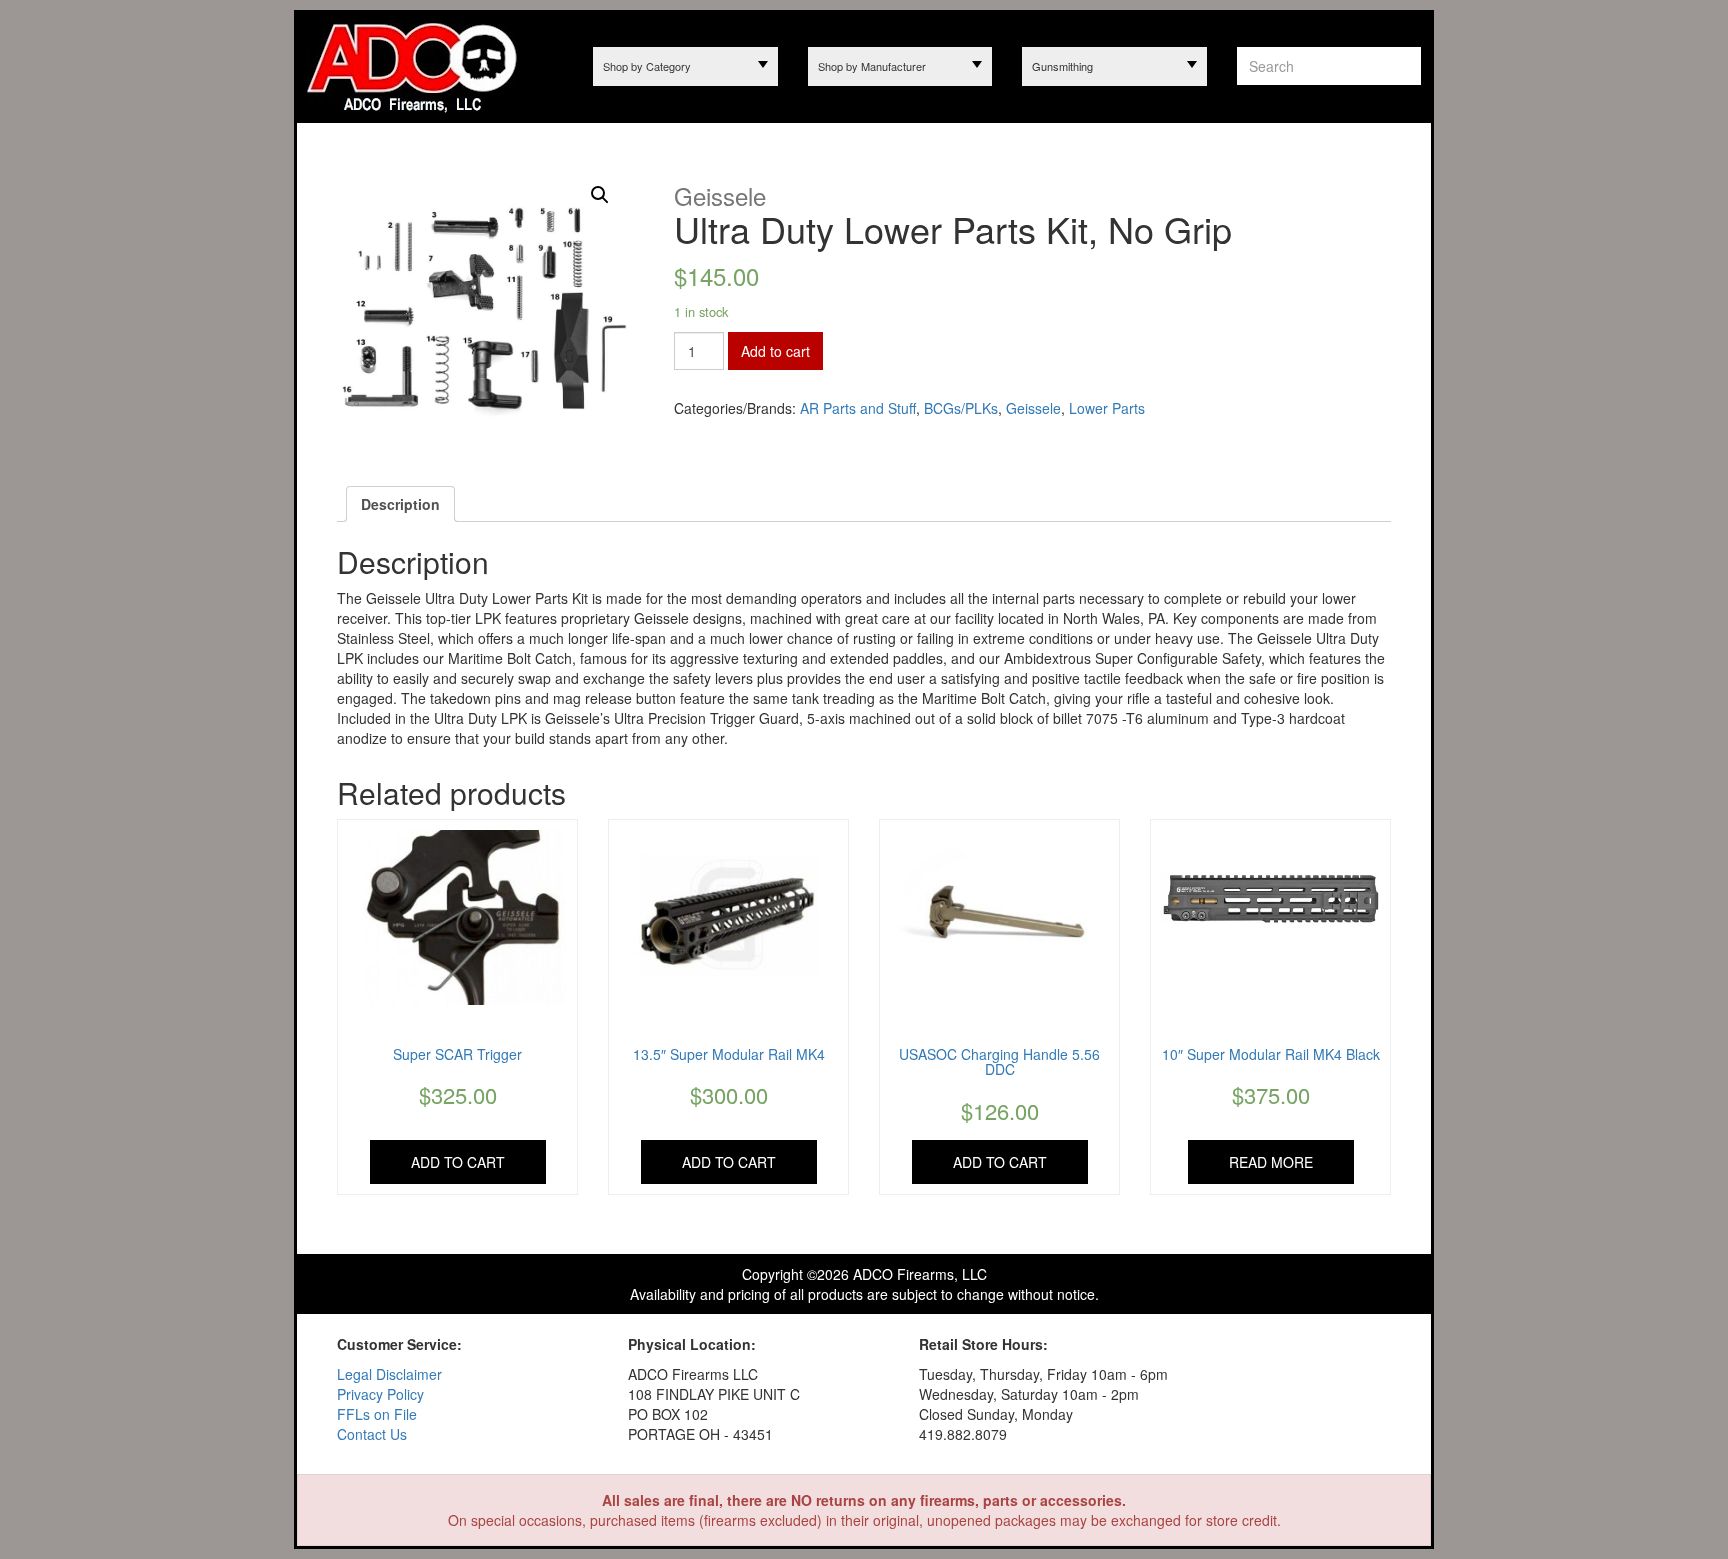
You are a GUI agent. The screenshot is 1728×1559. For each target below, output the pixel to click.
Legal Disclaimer (389, 1374)
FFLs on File (377, 1414)
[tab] (400, 504)
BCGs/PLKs (961, 408)
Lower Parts (1107, 408)
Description (400, 504)
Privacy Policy (380, 1394)
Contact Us (372, 1434)
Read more (1271, 1162)
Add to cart (775, 351)
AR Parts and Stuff (858, 408)
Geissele (1033, 408)
